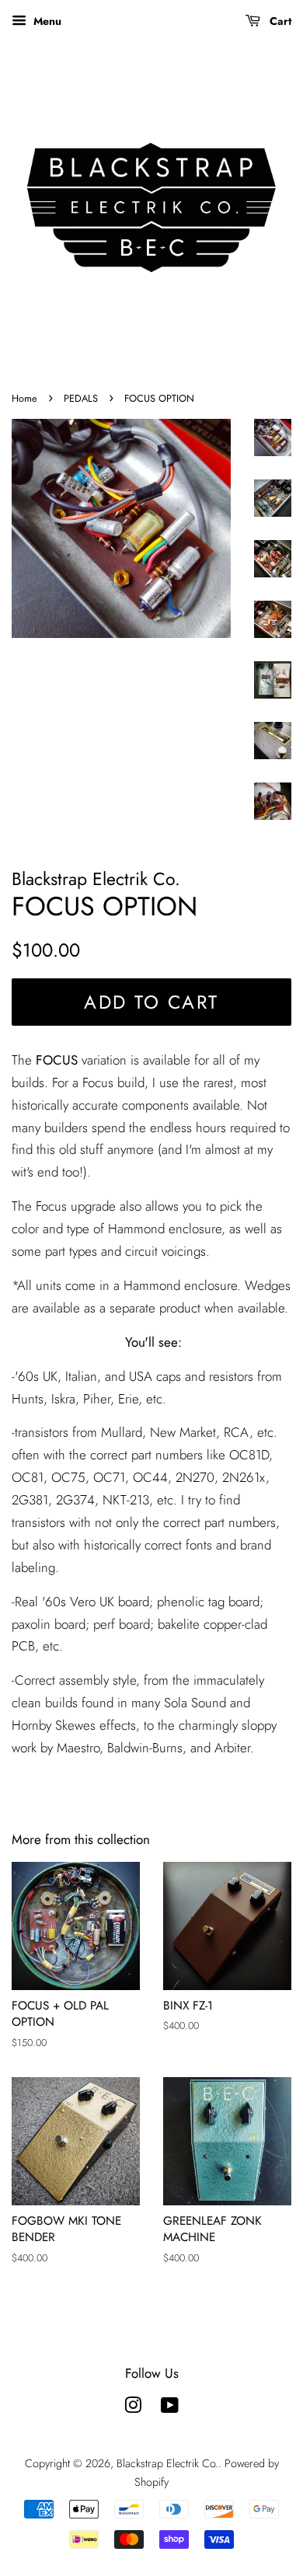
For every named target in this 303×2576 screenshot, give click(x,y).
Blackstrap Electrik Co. (167, 2463)
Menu (46, 21)
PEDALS (81, 398)
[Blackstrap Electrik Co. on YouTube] (170, 2408)
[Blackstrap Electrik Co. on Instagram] (133, 2408)
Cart (279, 21)
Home (24, 398)
